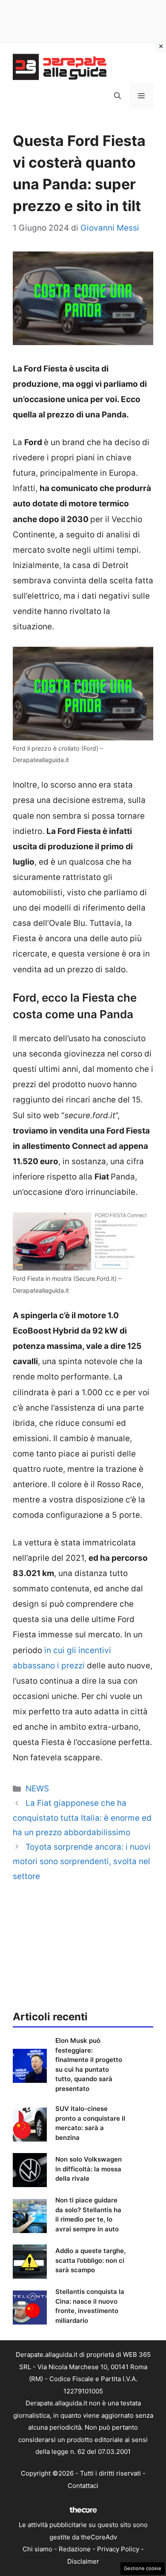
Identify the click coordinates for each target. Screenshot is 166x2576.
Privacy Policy (118, 2549)
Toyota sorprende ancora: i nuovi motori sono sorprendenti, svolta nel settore (82, 1861)
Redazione (75, 2549)
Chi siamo (37, 2549)
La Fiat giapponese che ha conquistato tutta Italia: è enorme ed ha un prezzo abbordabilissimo (82, 1818)
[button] (117, 96)
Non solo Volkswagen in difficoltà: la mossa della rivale (89, 2169)
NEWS (37, 1789)
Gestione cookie (143, 2568)
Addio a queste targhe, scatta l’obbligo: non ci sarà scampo (90, 2260)
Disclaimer (83, 2561)
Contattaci (83, 2486)
